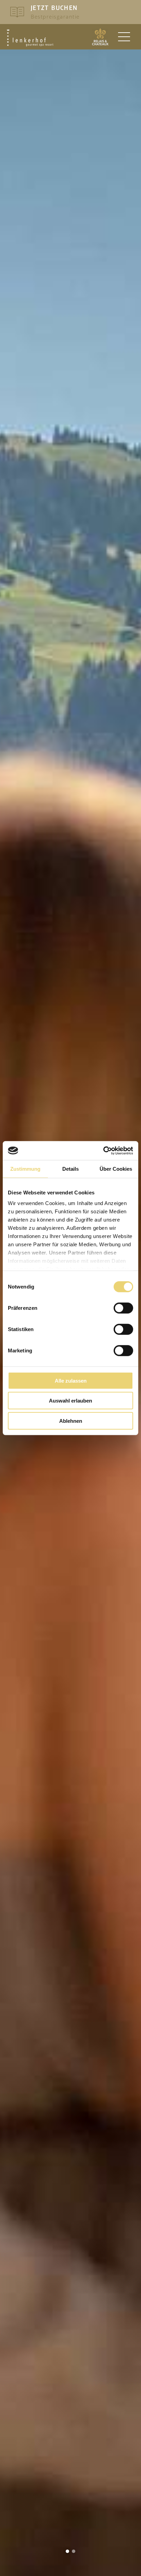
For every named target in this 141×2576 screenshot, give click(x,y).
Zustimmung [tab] (25, 1169)
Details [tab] (70, 1169)
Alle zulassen (71, 1381)
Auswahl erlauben (70, 1401)
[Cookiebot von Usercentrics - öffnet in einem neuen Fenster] (103, 1150)
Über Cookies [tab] (116, 1169)
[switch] (123, 1308)
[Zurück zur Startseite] (30, 38)
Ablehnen (71, 1421)
